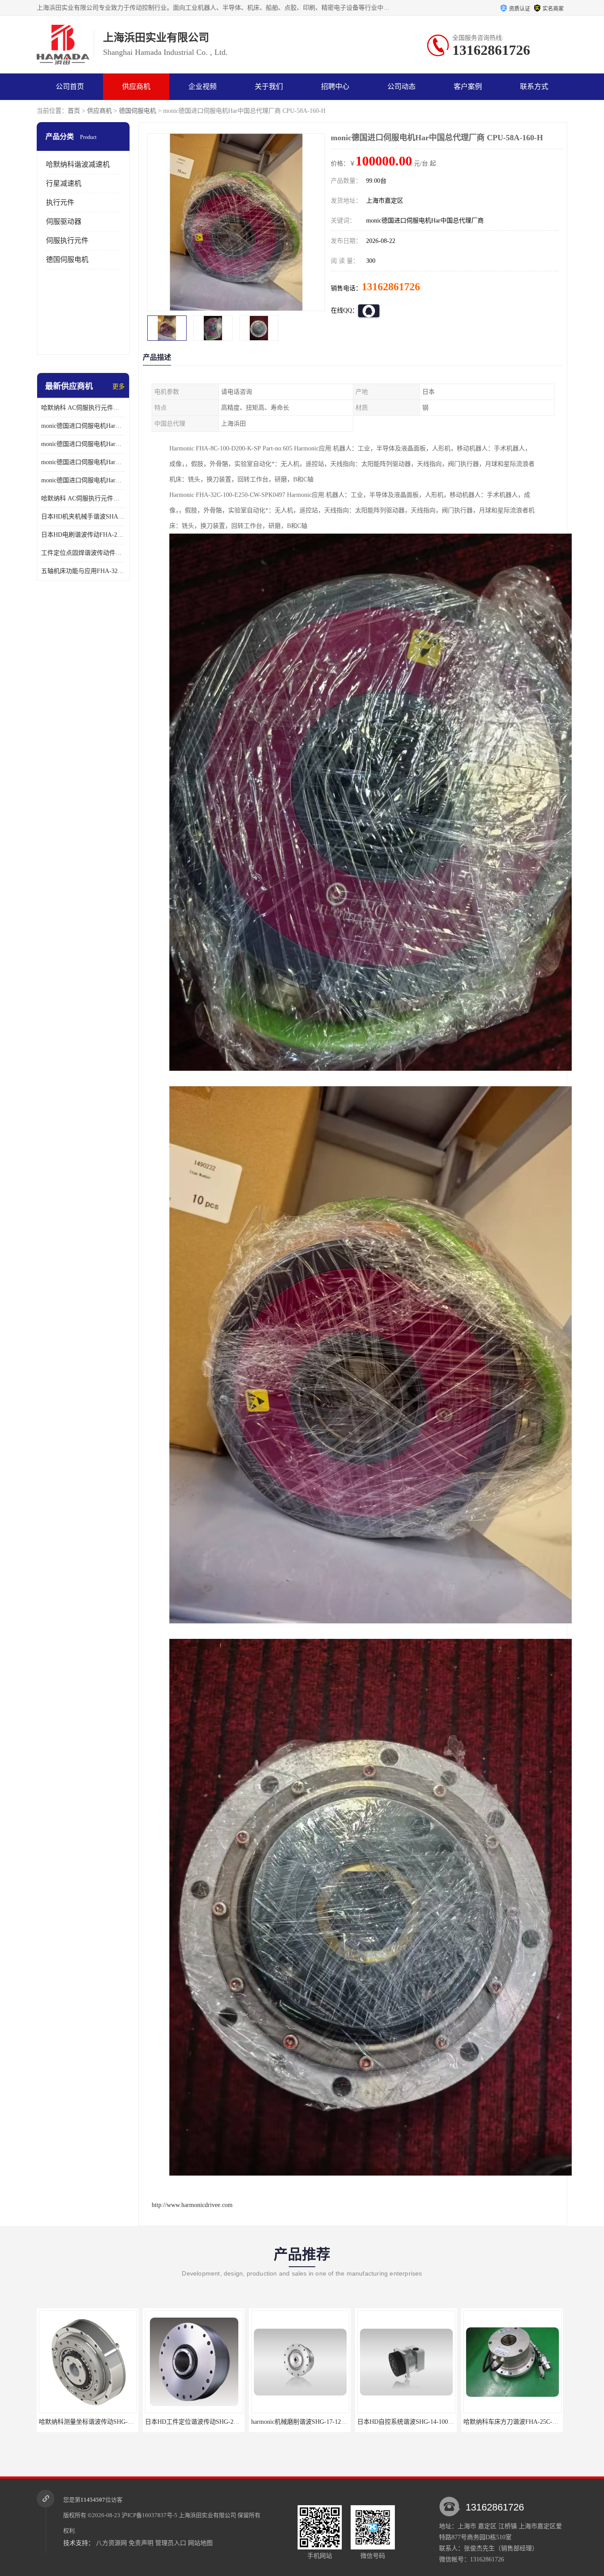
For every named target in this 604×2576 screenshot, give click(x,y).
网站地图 (200, 2543)
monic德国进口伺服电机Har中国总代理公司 (83, 462)
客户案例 (468, 87)
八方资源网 (111, 2543)
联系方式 (534, 87)
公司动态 (401, 87)
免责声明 (141, 2543)
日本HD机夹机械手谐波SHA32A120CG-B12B (83, 517)
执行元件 (60, 202)
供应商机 (136, 87)
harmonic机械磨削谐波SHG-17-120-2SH (92, 2422)
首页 (74, 111)
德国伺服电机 (138, 111)
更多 (119, 386)
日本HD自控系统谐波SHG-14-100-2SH (197, 2422)
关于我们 (269, 87)
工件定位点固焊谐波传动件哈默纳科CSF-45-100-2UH (83, 553)
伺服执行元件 (67, 240)
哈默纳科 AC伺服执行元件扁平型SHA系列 (83, 498)
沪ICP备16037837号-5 (149, 2515)
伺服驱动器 (64, 221)
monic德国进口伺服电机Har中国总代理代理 (83, 444)
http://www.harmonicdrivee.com (192, 2205)
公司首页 (70, 87)
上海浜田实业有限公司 (207, 2515)
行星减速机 (64, 183)
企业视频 (203, 87)
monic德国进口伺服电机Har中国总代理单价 (83, 426)
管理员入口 (171, 2543)
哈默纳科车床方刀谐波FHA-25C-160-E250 (308, 2422)
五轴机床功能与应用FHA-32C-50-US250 (83, 571)
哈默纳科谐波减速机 (78, 164)
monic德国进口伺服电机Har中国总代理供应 (83, 480)
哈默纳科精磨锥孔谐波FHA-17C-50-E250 (413, 2422)
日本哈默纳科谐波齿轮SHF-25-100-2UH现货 (523, 2422)
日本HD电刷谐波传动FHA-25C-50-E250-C (83, 535)
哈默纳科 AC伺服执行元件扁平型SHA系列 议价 (83, 408)
